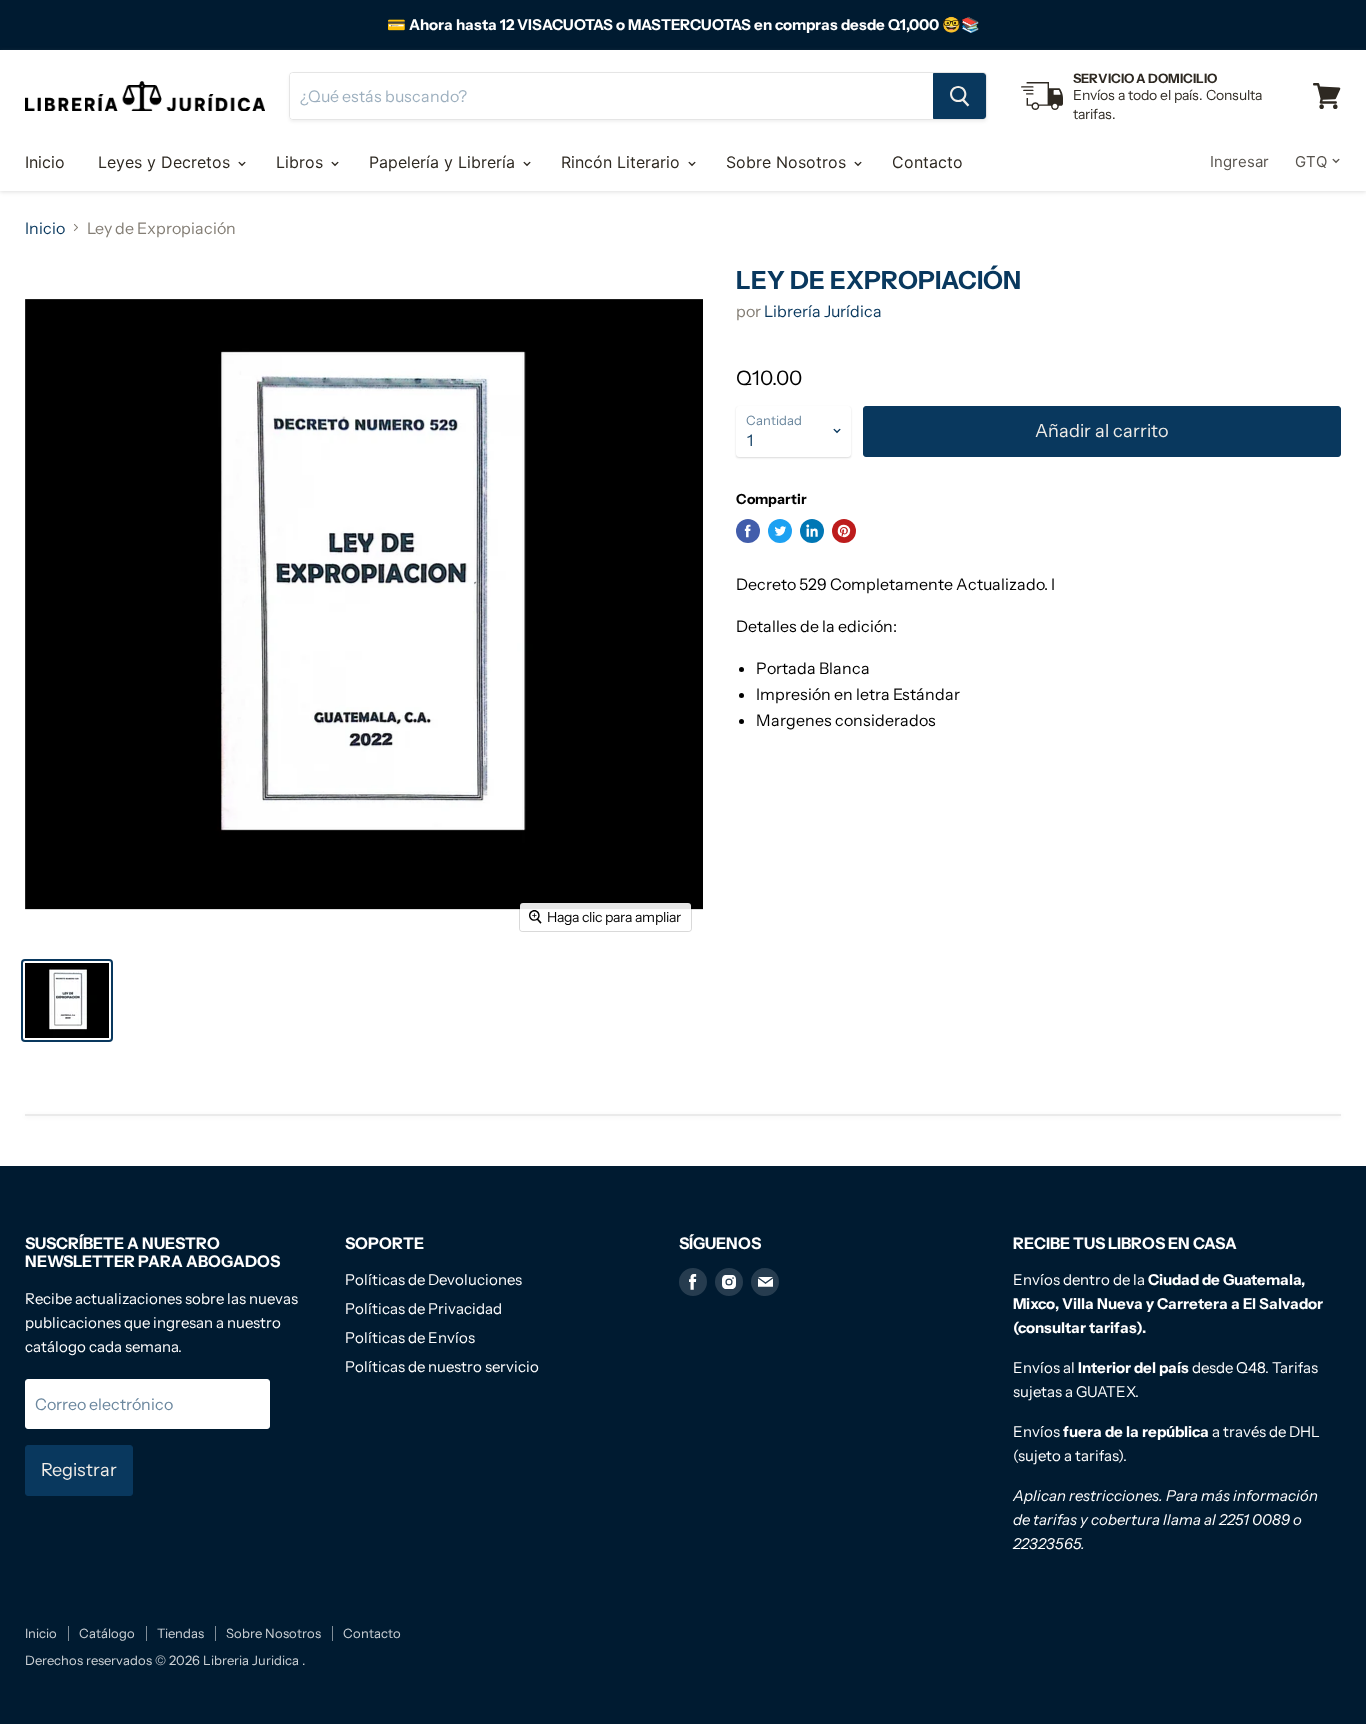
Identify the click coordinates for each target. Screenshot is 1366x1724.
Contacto (927, 162)
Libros (302, 162)
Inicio (45, 162)
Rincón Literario (623, 162)
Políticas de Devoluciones (433, 1279)
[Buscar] (959, 96)
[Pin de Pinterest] (844, 531)
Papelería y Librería (444, 162)
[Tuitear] (780, 531)
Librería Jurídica (823, 311)
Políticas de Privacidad (423, 1308)
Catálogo (107, 1633)
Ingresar (1239, 161)
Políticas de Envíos (410, 1337)
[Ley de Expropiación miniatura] (67, 1000)
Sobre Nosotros (788, 162)
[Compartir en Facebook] (748, 531)
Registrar (79, 1470)
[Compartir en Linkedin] (812, 531)
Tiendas (180, 1633)
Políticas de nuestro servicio (442, 1366)
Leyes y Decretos (166, 162)
